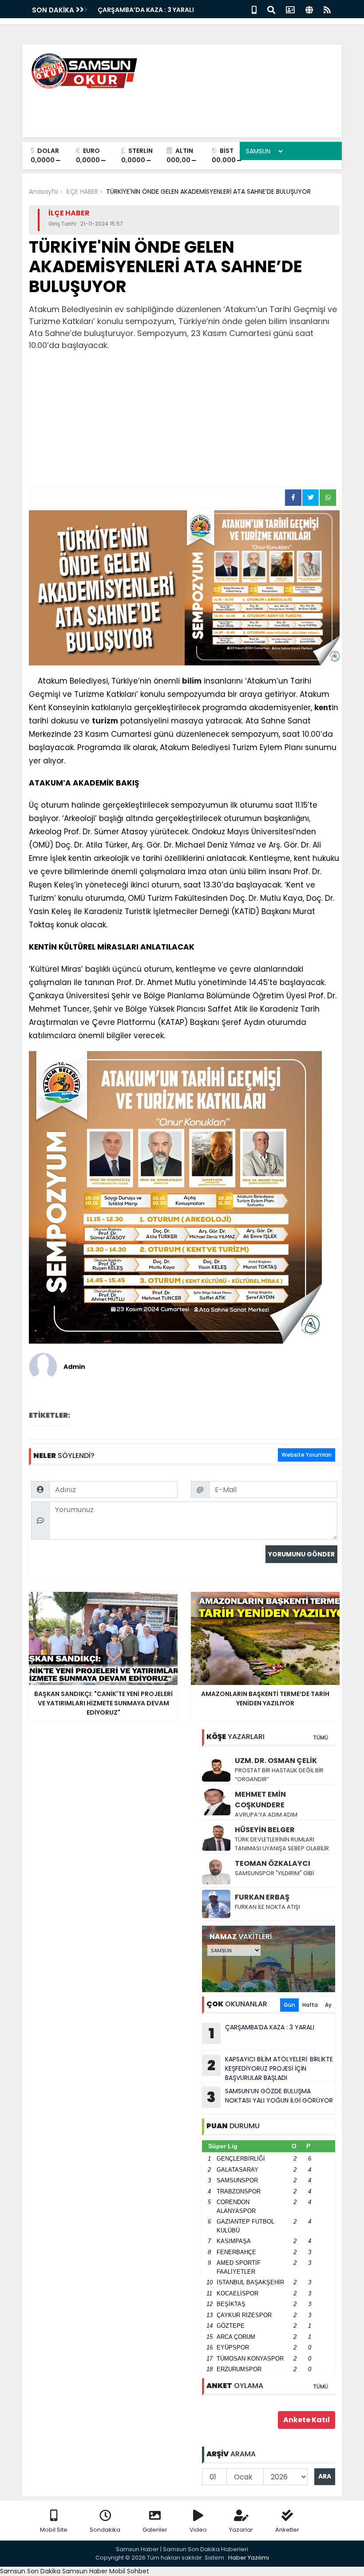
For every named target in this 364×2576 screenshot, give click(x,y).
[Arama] (271, 9)
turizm (105, 721)
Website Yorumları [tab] (307, 1455)
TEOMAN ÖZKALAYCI (273, 1863)
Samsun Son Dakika (31, 2571)
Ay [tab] (328, 2005)
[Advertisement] (184, 420)
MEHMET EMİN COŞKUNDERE (260, 1800)
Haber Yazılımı (249, 2558)
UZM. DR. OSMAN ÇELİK (276, 1761)
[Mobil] (254, 9)
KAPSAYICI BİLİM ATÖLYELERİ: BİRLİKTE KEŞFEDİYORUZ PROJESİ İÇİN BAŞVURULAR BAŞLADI (270, 2068)
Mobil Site (54, 2530)
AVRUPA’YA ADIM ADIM (266, 1815)
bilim (192, 681)
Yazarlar (241, 2530)
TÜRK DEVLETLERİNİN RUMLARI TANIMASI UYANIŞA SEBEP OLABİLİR (282, 1844)
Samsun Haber (85, 2571)
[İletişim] (290, 9)
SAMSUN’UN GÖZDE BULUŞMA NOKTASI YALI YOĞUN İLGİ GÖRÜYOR (270, 2097)
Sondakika (105, 2530)
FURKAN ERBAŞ (262, 1897)
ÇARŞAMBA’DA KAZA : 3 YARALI (146, 10)
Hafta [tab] (310, 2005)
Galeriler (155, 2530)
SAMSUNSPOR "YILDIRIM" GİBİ (274, 1873)
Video (198, 2530)
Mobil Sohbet (129, 2571)
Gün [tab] (289, 2005)
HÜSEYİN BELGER (265, 1830)
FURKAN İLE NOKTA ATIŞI (267, 1907)
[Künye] (309, 9)
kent (323, 708)
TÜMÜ (320, 1738)
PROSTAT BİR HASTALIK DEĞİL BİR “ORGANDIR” (279, 1775)
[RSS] (327, 9)
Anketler (287, 2530)
